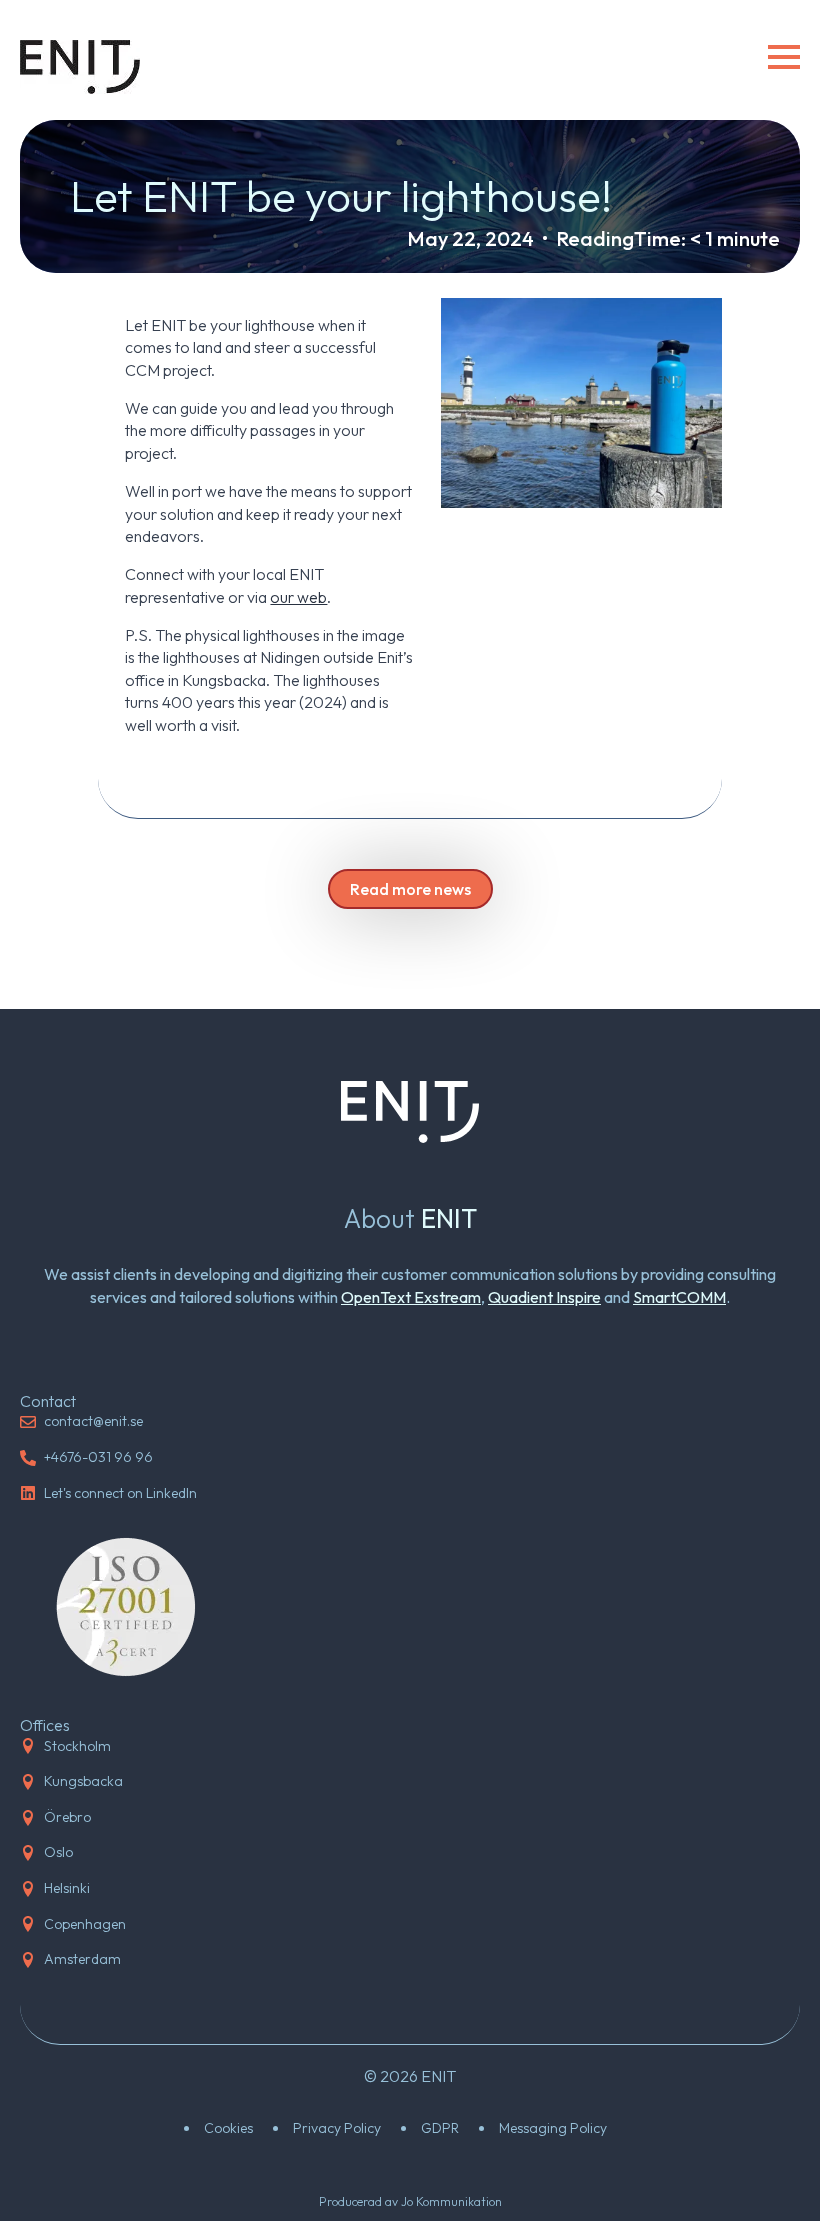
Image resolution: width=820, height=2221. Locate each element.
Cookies (228, 2128)
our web (298, 597)
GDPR (440, 2128)
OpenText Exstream (411, 1297)
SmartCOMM (679, 1297)
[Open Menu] (784, 57)
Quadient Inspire (544, 1297)
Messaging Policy (553, 2128)
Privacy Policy (337, 2128)
